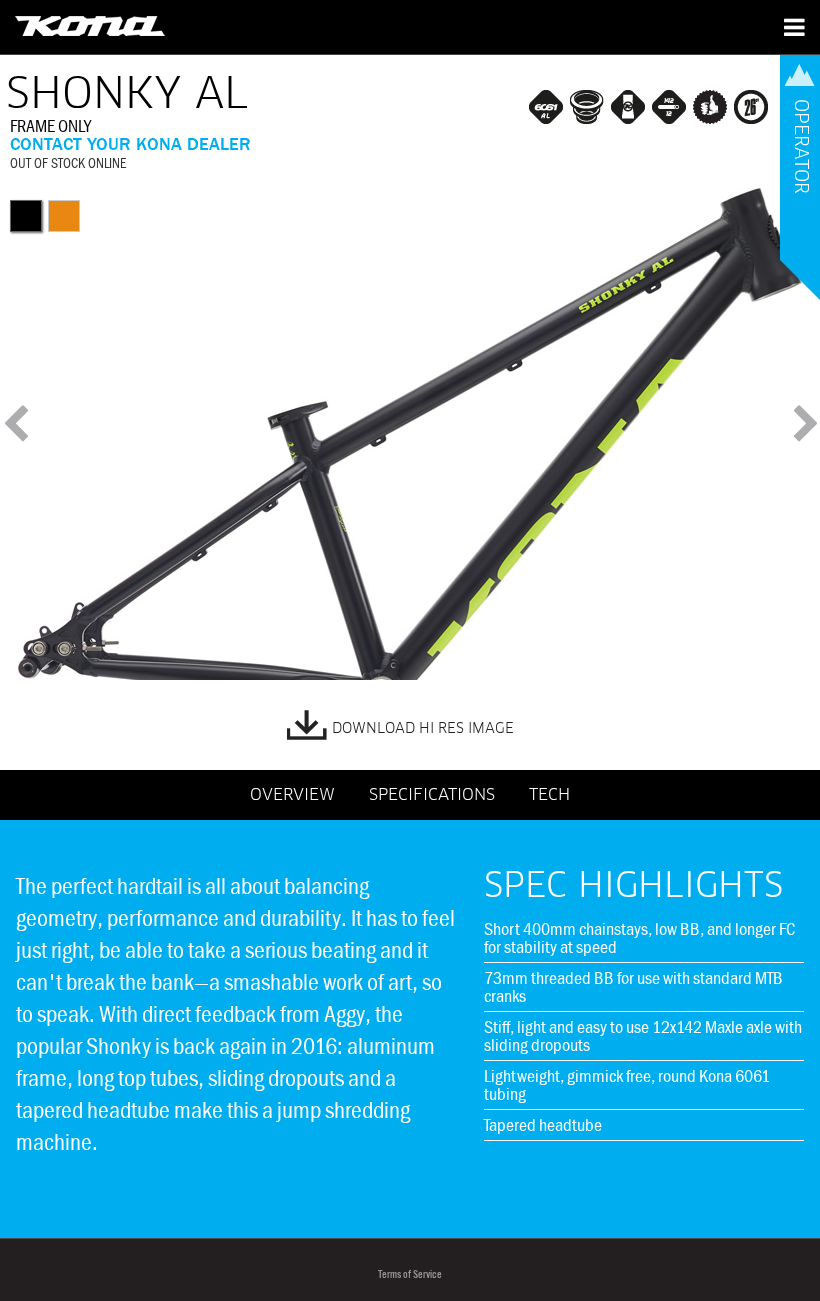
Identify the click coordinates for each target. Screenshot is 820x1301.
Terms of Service (410, 1274)
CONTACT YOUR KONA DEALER (130, 144)
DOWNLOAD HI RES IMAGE (423, 729)
